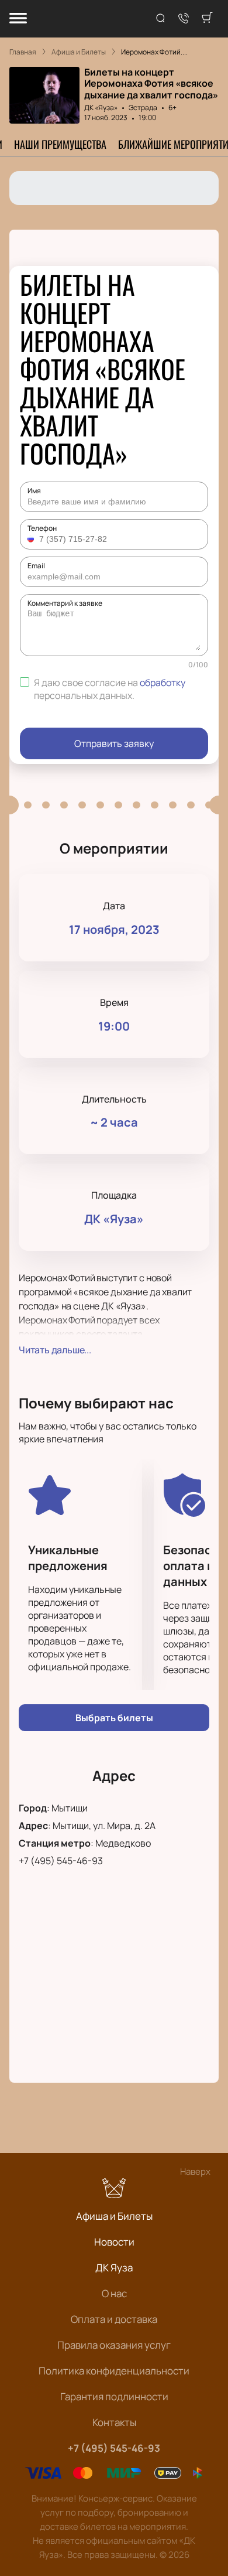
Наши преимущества (60, 144)
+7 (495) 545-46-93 (61, 1861)
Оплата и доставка (114, 2319)
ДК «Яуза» (101, 108)
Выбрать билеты (114, 1718)
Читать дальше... (55, 1350)
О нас (114, 2293)
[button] (32, 539)
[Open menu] (18, 19)
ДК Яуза (114, 2268)
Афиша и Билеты (114, 2216)
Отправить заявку (114, 743)
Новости (114, 2242)
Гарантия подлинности (114, 2396)
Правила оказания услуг (114, 2345)
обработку (163, 683)
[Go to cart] (207, 19)
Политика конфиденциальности (114, 2371)
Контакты (114, 2422)
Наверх (195, 2171)
